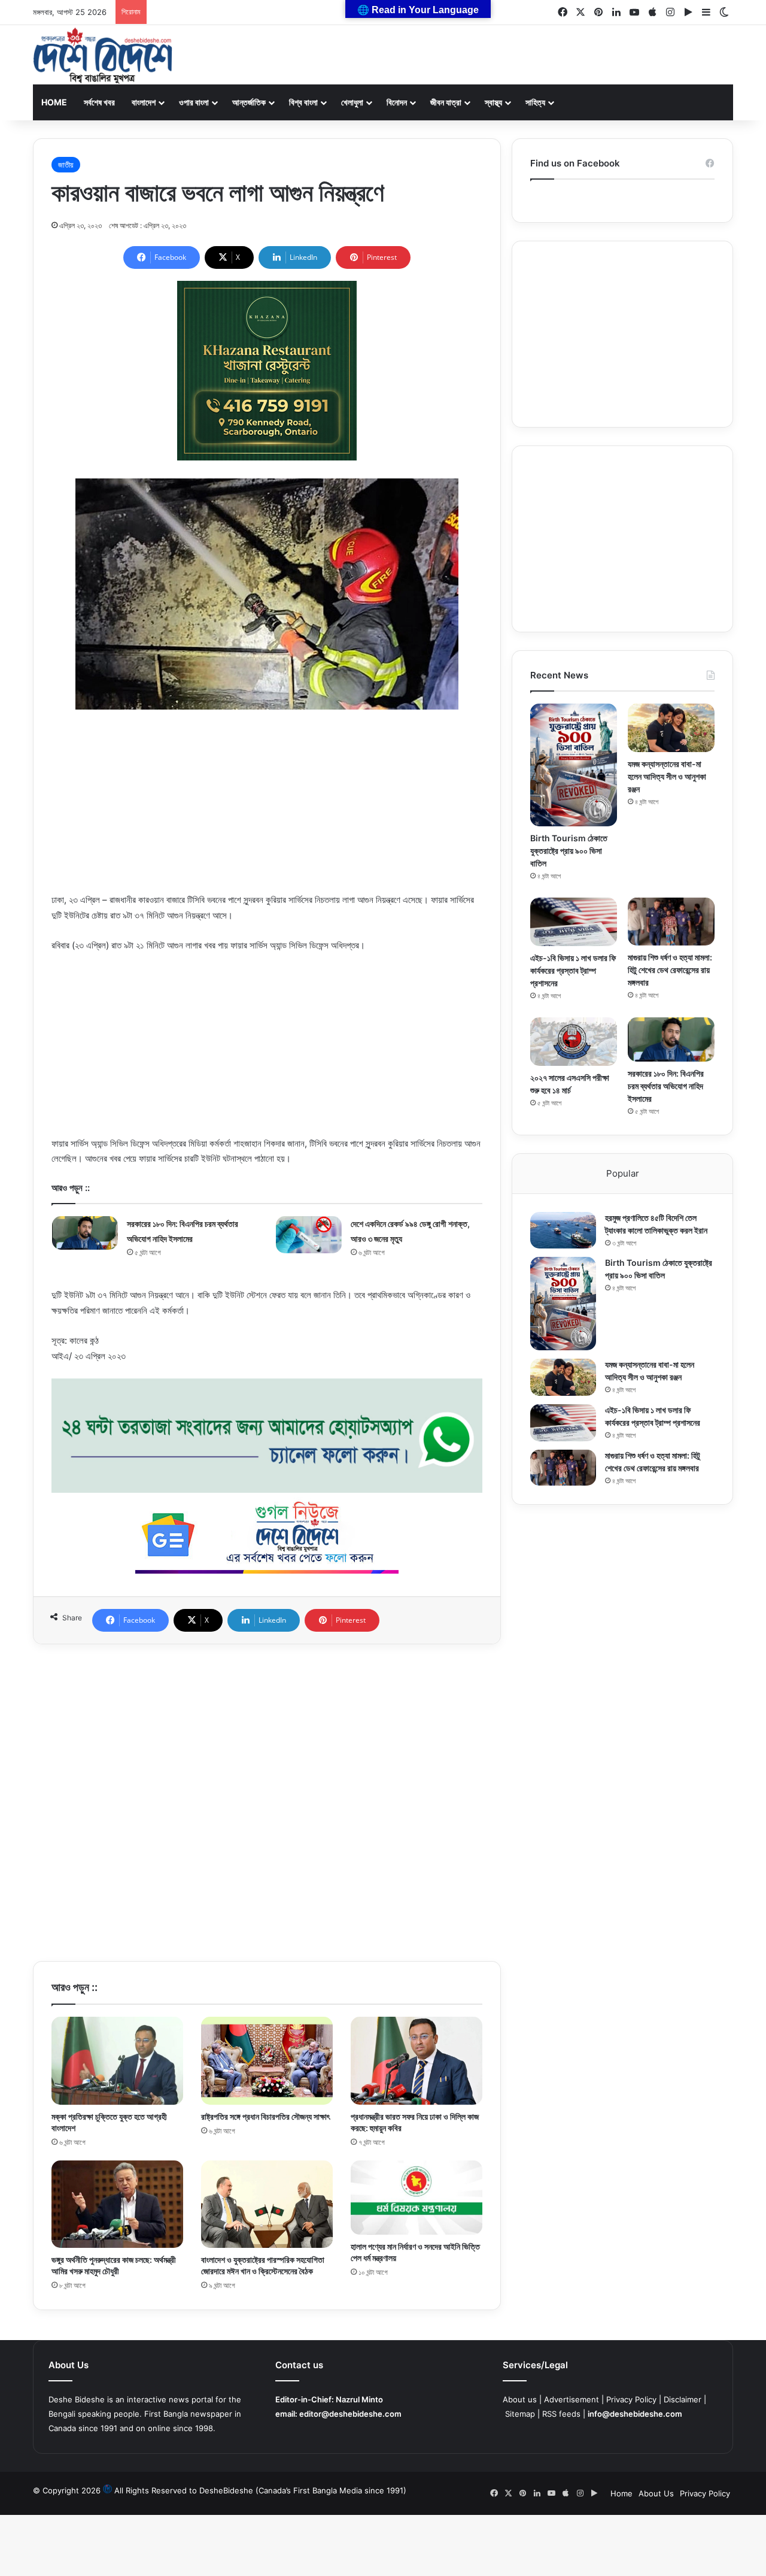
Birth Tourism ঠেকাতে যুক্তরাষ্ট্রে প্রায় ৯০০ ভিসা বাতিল (569, 851)
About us (520, 2399)
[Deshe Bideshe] (103, 56)
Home (54, 102)
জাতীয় (66, 165)
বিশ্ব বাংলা (303, 102)
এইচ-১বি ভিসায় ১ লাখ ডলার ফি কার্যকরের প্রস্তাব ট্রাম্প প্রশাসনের (573, 970)
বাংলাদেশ (144, 102)
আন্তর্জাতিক (249, 102)
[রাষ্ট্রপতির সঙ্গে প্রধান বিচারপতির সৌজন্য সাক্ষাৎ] (267, 2061)
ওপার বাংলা (194, 102)
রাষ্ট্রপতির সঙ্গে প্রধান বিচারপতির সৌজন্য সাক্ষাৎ (265, 2116)
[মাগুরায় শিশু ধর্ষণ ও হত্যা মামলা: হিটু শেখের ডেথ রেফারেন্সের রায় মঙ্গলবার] (671, 922)
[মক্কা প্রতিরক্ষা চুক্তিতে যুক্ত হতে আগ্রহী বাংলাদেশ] (117, 2061)
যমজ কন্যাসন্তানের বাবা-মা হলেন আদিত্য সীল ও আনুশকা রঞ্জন (667, 776)
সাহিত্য (535, 102)
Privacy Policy (631, 2399)
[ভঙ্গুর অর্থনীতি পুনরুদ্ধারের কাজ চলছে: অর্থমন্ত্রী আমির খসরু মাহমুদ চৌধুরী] (117, 2204)
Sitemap (520, 2414)
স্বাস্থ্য (493, 102)
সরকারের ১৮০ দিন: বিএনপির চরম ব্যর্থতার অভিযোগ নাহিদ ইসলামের (666, 1086)
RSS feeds (561, 2414)
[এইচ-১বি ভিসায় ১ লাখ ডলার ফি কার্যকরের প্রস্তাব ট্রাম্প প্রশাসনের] (574, 922)
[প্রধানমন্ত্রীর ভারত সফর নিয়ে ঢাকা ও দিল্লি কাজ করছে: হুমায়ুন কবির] (417, 2061)
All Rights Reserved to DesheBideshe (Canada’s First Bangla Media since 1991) (260, 2490)
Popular (623, 1173)
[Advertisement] (267, 808)
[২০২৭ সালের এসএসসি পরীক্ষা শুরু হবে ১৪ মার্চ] (574, 1042)
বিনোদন (397, 102)
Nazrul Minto (359, 2399)
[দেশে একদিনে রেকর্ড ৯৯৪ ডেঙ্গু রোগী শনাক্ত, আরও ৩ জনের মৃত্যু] (309, 1235)
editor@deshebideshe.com (350, 2414)
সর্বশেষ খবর (99, 102)
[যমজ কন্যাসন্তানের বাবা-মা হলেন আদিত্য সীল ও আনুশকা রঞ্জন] (671, 728)
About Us (656, 2493)
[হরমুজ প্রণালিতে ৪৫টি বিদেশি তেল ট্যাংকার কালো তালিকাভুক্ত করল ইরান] (563, 1231)
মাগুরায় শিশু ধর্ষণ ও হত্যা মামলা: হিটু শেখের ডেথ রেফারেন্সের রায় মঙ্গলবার (670, 970)
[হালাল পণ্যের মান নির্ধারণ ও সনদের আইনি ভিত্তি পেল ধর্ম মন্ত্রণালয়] (417, 2198)
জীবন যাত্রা (446, 102)
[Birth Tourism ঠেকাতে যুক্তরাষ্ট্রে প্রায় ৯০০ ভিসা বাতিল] (574, 765)
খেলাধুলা (352, 102)
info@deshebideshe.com (635, 2414)
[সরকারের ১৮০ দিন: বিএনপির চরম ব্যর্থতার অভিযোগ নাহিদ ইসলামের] (85, 1233)
